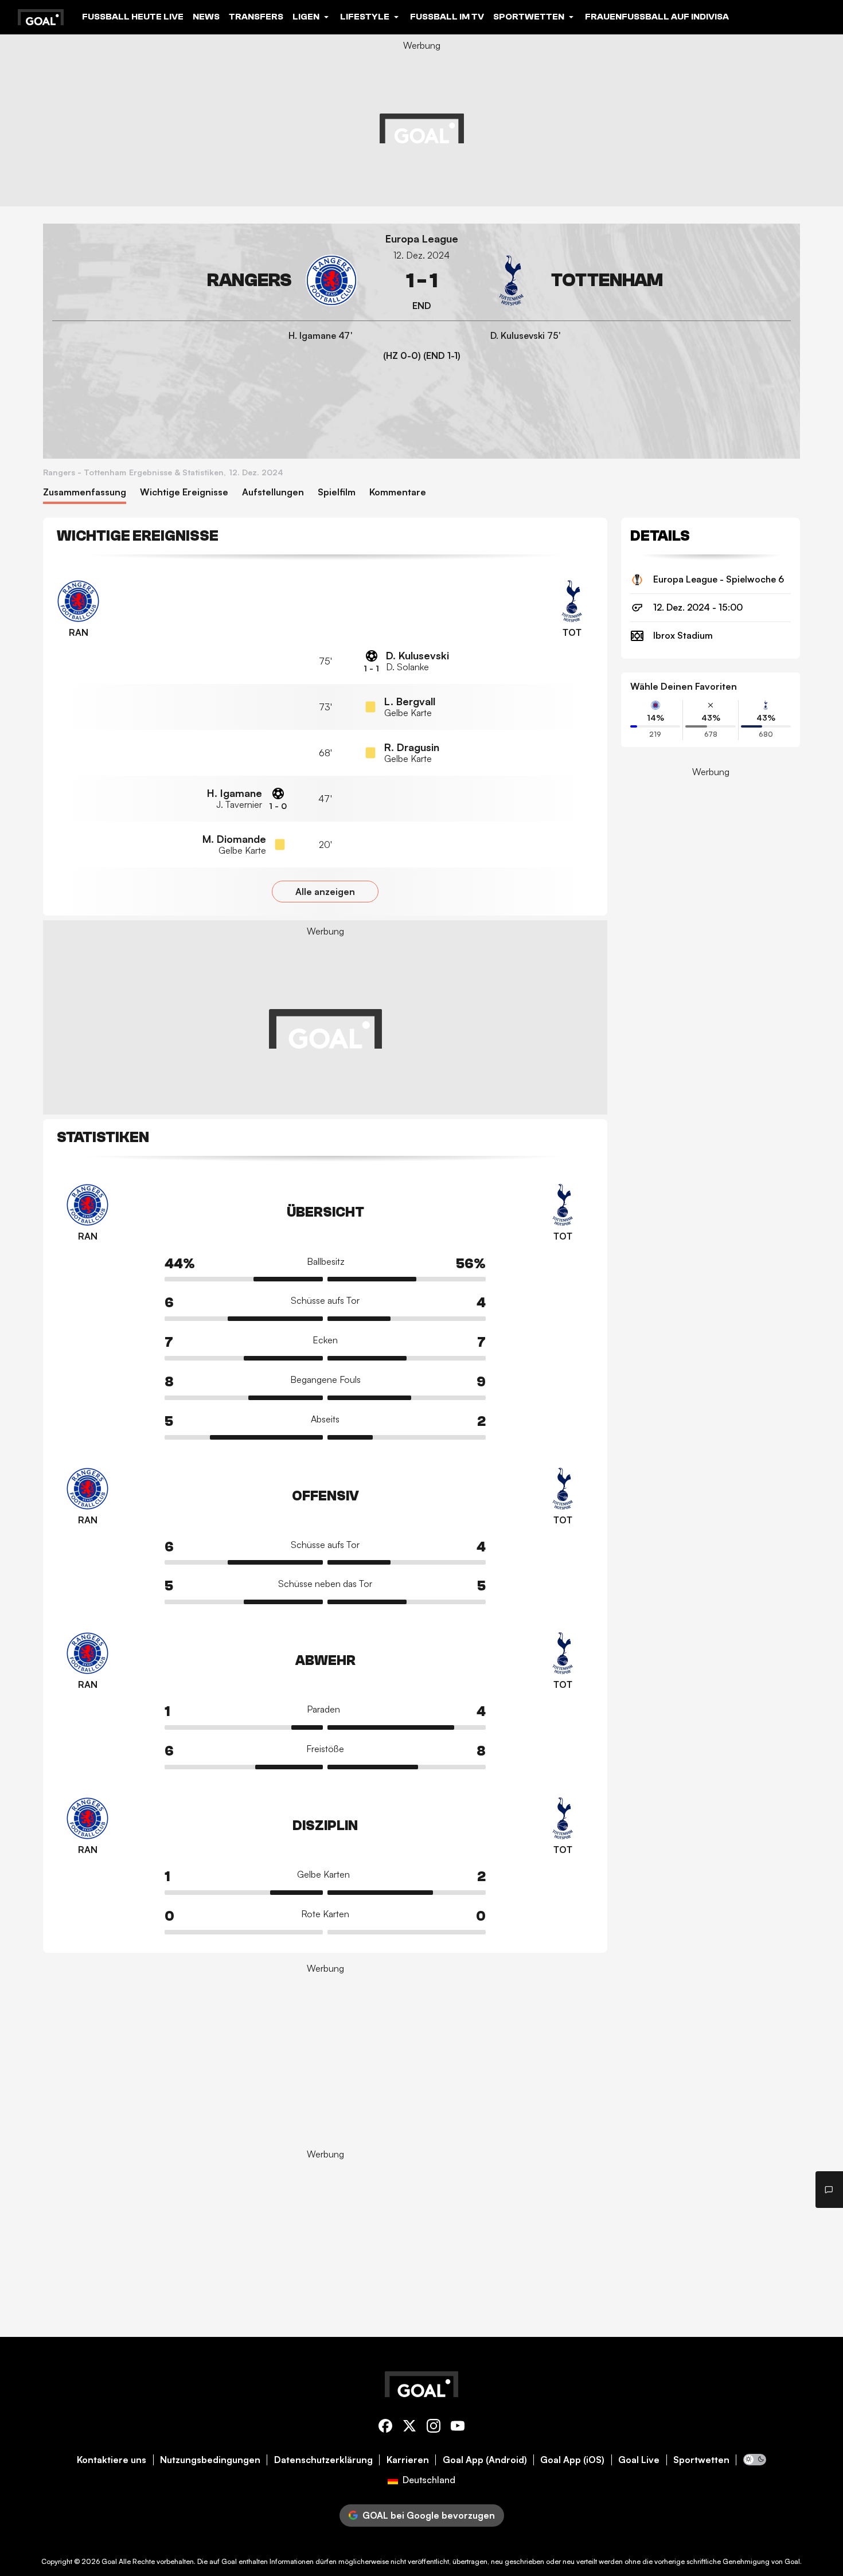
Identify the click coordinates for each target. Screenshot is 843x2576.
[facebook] (385, 2428)
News (206, 17)
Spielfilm (337, 492)
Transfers (256, 17)
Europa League (422, 239)
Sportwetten (701, 2460)
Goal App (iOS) (572, 2460)
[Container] (205, 281)
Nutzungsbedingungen (210, 2460)
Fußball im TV (447, 17)
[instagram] (434, 2428)
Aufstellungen (273, 492)
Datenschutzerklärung (323, 2460)
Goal (109, 2561)
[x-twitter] (409, 2428)
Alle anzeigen (325, 892)
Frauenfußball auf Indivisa (657, 17)
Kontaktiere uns (112, 2460)
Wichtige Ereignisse (184, 492)
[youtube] (458, 2428)
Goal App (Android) (485, 2460)
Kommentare (398, 492)
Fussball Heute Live (133, 17)
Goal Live (639, 2460)
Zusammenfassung (85, 492)
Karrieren (408, 2460)
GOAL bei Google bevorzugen (429, 2515)
